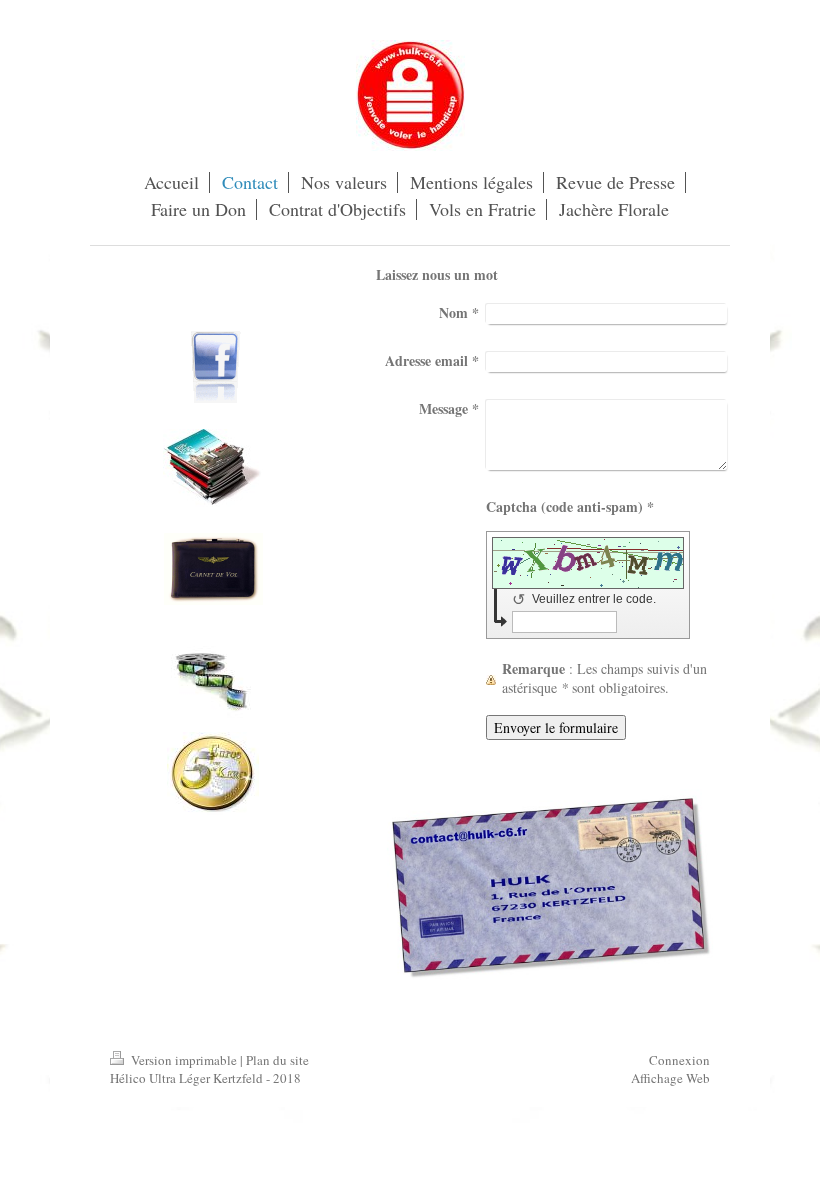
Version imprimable (184, 1060)
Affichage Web (670, 1078)
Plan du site (277, 1060)
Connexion (679, 1060)
